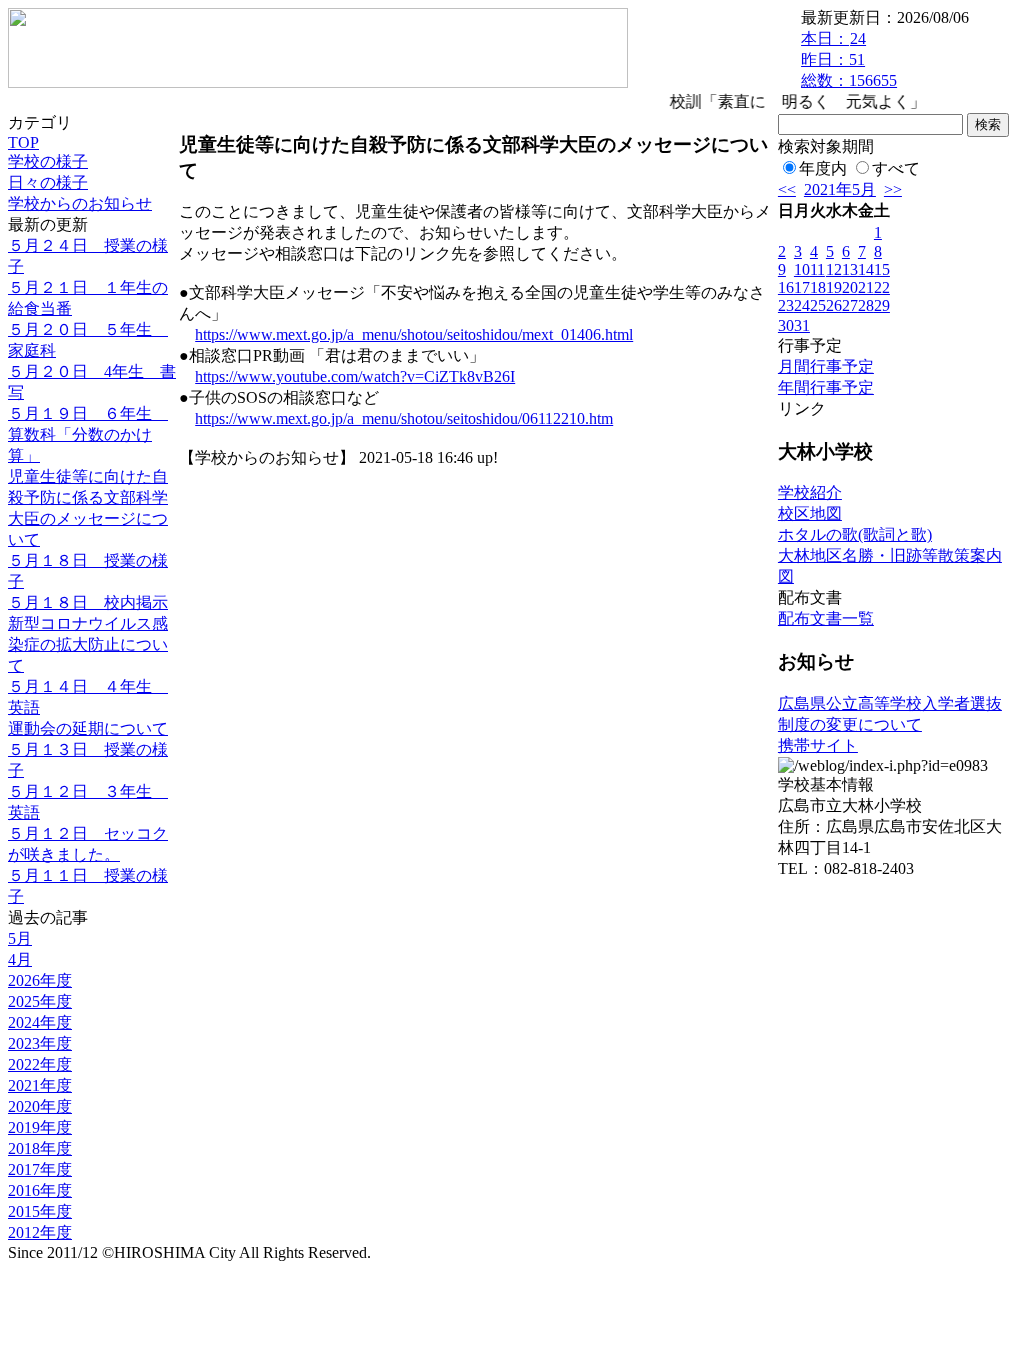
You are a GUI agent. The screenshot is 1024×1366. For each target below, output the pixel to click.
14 (866, 269)
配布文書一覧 (826, 618)
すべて (896, 168)
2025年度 (40, 1001)
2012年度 (40, 1232)
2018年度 (40, 1148)
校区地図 (810, 513)
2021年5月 (840, 189)
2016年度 (40, 1190)
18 (818, 287)
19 (834, 287)
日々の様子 (48, 182)
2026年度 (40, 980)
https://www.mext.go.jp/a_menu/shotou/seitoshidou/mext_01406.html (414, 334)
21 (866, 287)
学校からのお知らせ (80, 203)
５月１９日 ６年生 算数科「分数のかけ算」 (88, 434)
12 (834, 269)
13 (850, 269)
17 (802, 287)
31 (802, 325)
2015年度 (40, 1211)
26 (834, 305)
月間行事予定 (826, 366)
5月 (20, 938)
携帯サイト (818, 745)
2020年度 (40, 1106)
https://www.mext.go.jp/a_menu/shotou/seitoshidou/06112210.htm (404, 418)
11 (817, 269)
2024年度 (40, 1022)
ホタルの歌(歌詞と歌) (855, 534)
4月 (20, 959)
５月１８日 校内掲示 (88, 602)
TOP (23, 142)
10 (802, 269)
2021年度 (40, 1085)
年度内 (823, 168)
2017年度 (40, 1169)
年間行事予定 (826, 387)
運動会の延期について (88, 728)
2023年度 (40, 1043)
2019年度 (40, 1127)
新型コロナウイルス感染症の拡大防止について (88, 644)
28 (866, 305)
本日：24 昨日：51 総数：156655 (849, 59)
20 (850, 287)
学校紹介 (810, 492)
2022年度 (40, 1064)
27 (850, 305)
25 (818, 305)
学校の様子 (48, 161)
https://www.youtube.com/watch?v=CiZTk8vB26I (355, 376)
